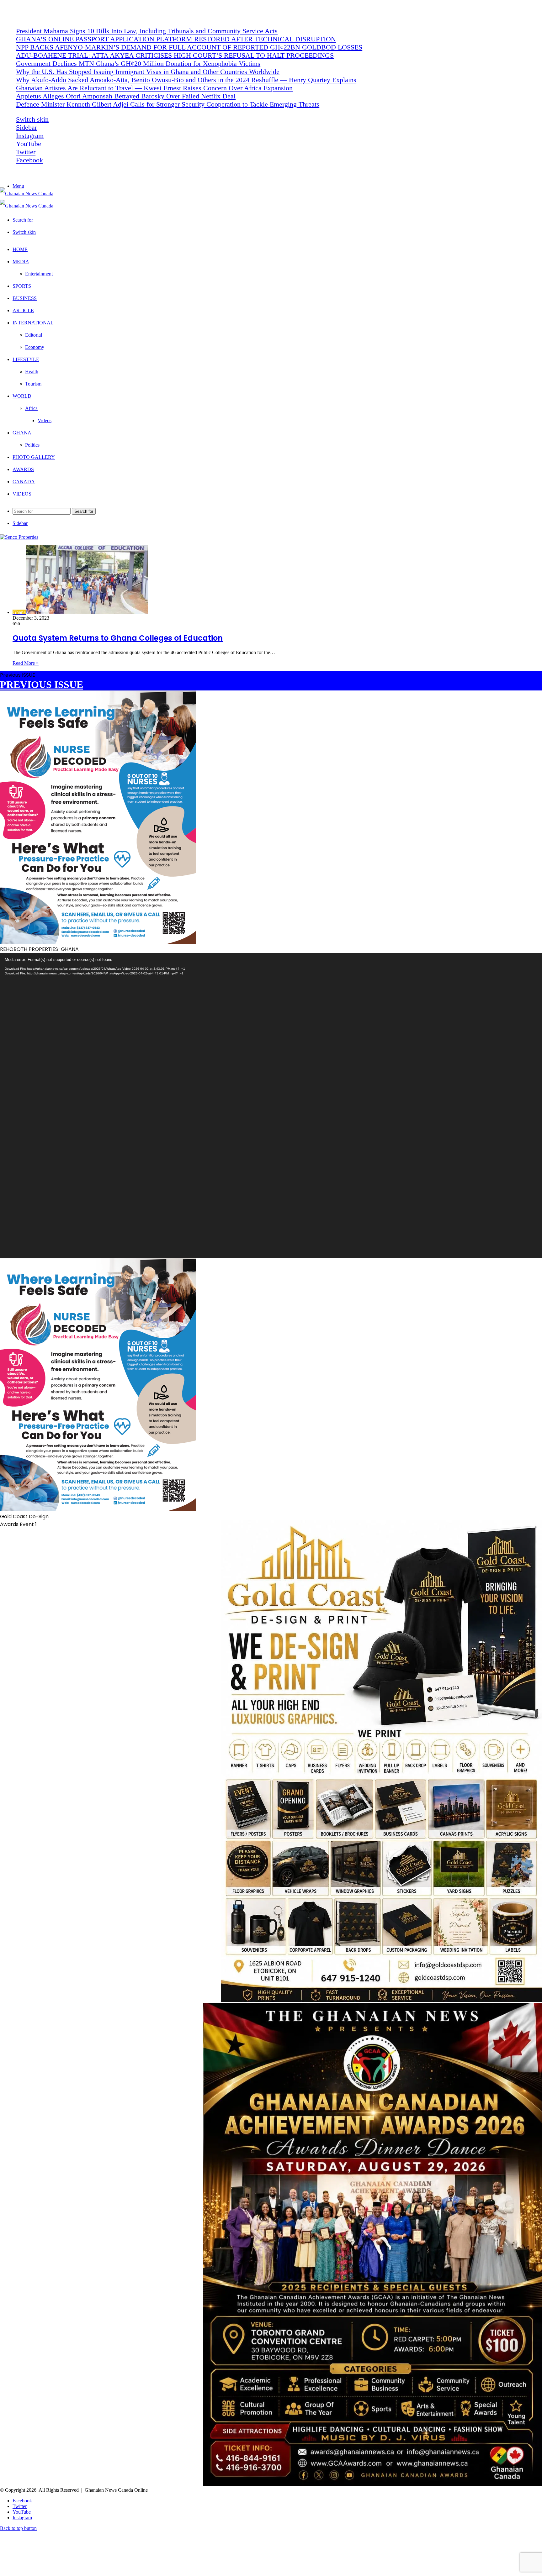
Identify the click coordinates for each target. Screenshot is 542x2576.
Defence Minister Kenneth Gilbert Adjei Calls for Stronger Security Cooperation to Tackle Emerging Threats (168, 104)
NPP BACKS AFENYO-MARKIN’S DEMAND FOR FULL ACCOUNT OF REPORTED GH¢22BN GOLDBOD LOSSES (189, 47)
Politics (32, 445)
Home (20, 249)
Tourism (33, 384)
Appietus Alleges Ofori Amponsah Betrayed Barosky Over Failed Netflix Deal (126, 96)
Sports (22, 286)
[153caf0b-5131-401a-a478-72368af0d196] (373, 2484)
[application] (271, 1105)
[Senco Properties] (19, 537)
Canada (24, 482)
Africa (31, 408)
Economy (35, 347)
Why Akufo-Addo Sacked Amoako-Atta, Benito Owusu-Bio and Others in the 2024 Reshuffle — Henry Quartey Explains (186, 80)
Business (25, 298)
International (33, 323)
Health (32, 372)
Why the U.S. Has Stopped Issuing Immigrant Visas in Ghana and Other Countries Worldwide (148, 72)
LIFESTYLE (26, 359)
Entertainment (39, 274)
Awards (23, 469)
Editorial (34, 335)
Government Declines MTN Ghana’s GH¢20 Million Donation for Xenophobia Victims (138, 63)
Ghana (22, 433)
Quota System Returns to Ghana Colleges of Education (118, 638)
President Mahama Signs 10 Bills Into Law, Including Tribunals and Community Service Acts (147, 31)
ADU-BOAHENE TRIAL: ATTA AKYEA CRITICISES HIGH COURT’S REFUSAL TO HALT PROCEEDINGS (175, 55)
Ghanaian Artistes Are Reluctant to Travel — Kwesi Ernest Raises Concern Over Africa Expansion (154, 88)
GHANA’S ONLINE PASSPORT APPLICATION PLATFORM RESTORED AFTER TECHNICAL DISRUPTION (176, 39)
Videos (45, 420)
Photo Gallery (34, 457)
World (22, 396)
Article (23, 310)
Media (21, 262)
